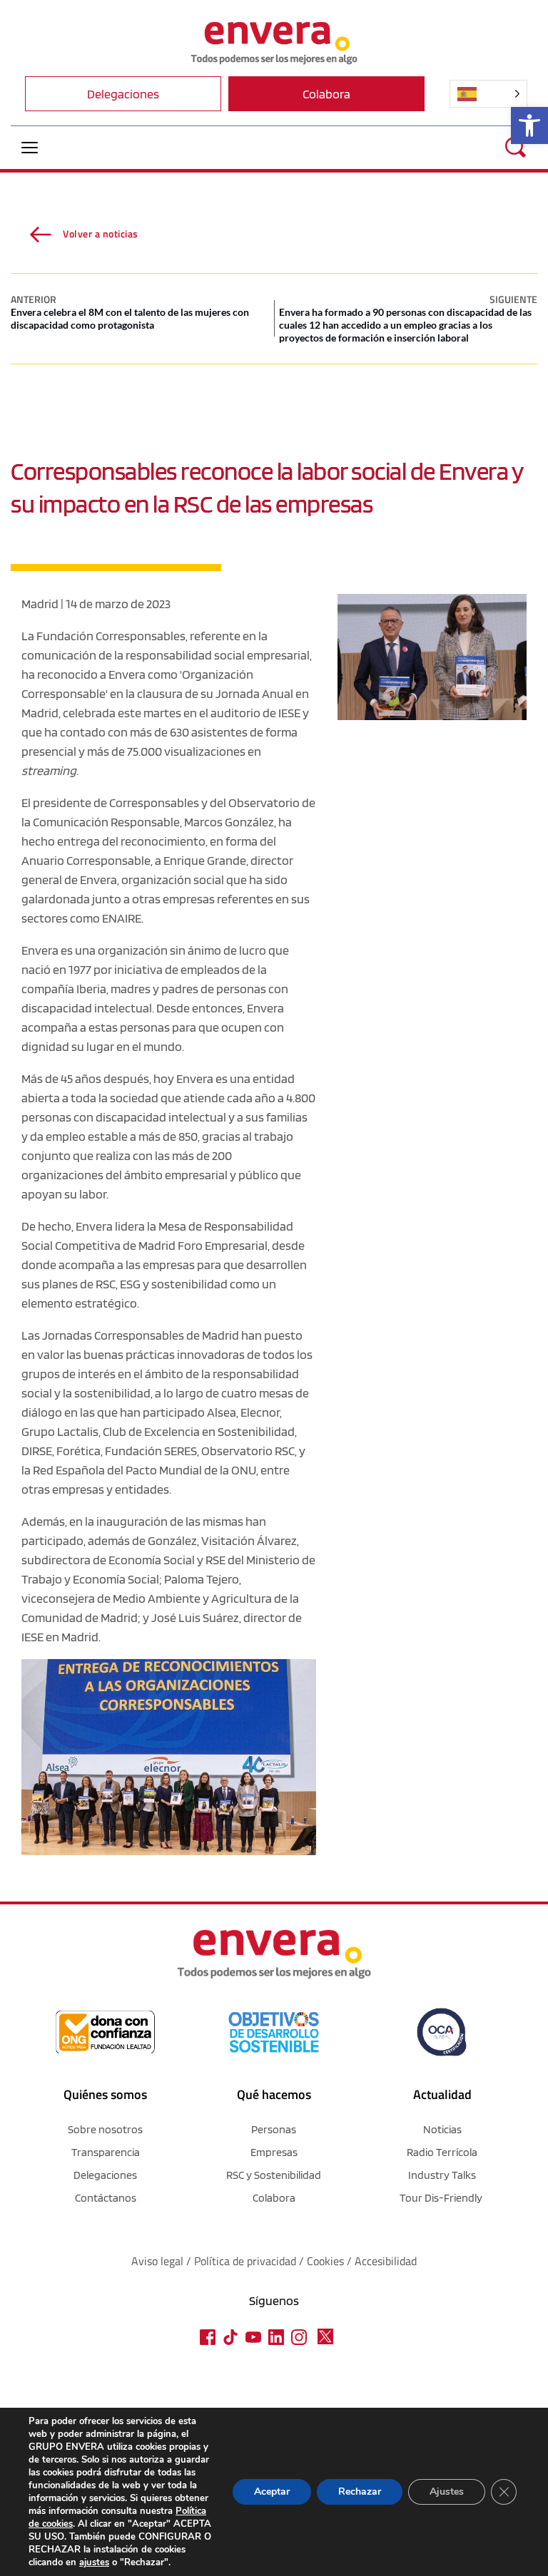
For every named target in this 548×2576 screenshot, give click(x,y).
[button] (30, 147)
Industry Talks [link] (442, 2175)
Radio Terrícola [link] (442, 2152)
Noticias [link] (442, 2129)
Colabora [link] (274, 2198)
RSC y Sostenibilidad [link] (274, 2175)
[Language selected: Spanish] (488, 94)
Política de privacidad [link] (247, 2261)
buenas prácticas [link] (129, 1354)
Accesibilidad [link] (386, 2261)
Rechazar (360, 2492)
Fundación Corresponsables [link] (111, 636)
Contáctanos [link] (106, 2198)
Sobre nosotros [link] (105, 2129)
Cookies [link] (325, 2261)
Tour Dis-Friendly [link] (441, 2198)
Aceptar (272, 2492)
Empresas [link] (274, 2152)
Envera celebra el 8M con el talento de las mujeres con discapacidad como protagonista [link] (130, 318)
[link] (529, 125)
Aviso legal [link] (157, 2261)
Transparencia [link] (106, 2152)
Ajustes (447, 2492)
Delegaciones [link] (105, 2175)
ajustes (94, 2562)
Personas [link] (274, 2129)
